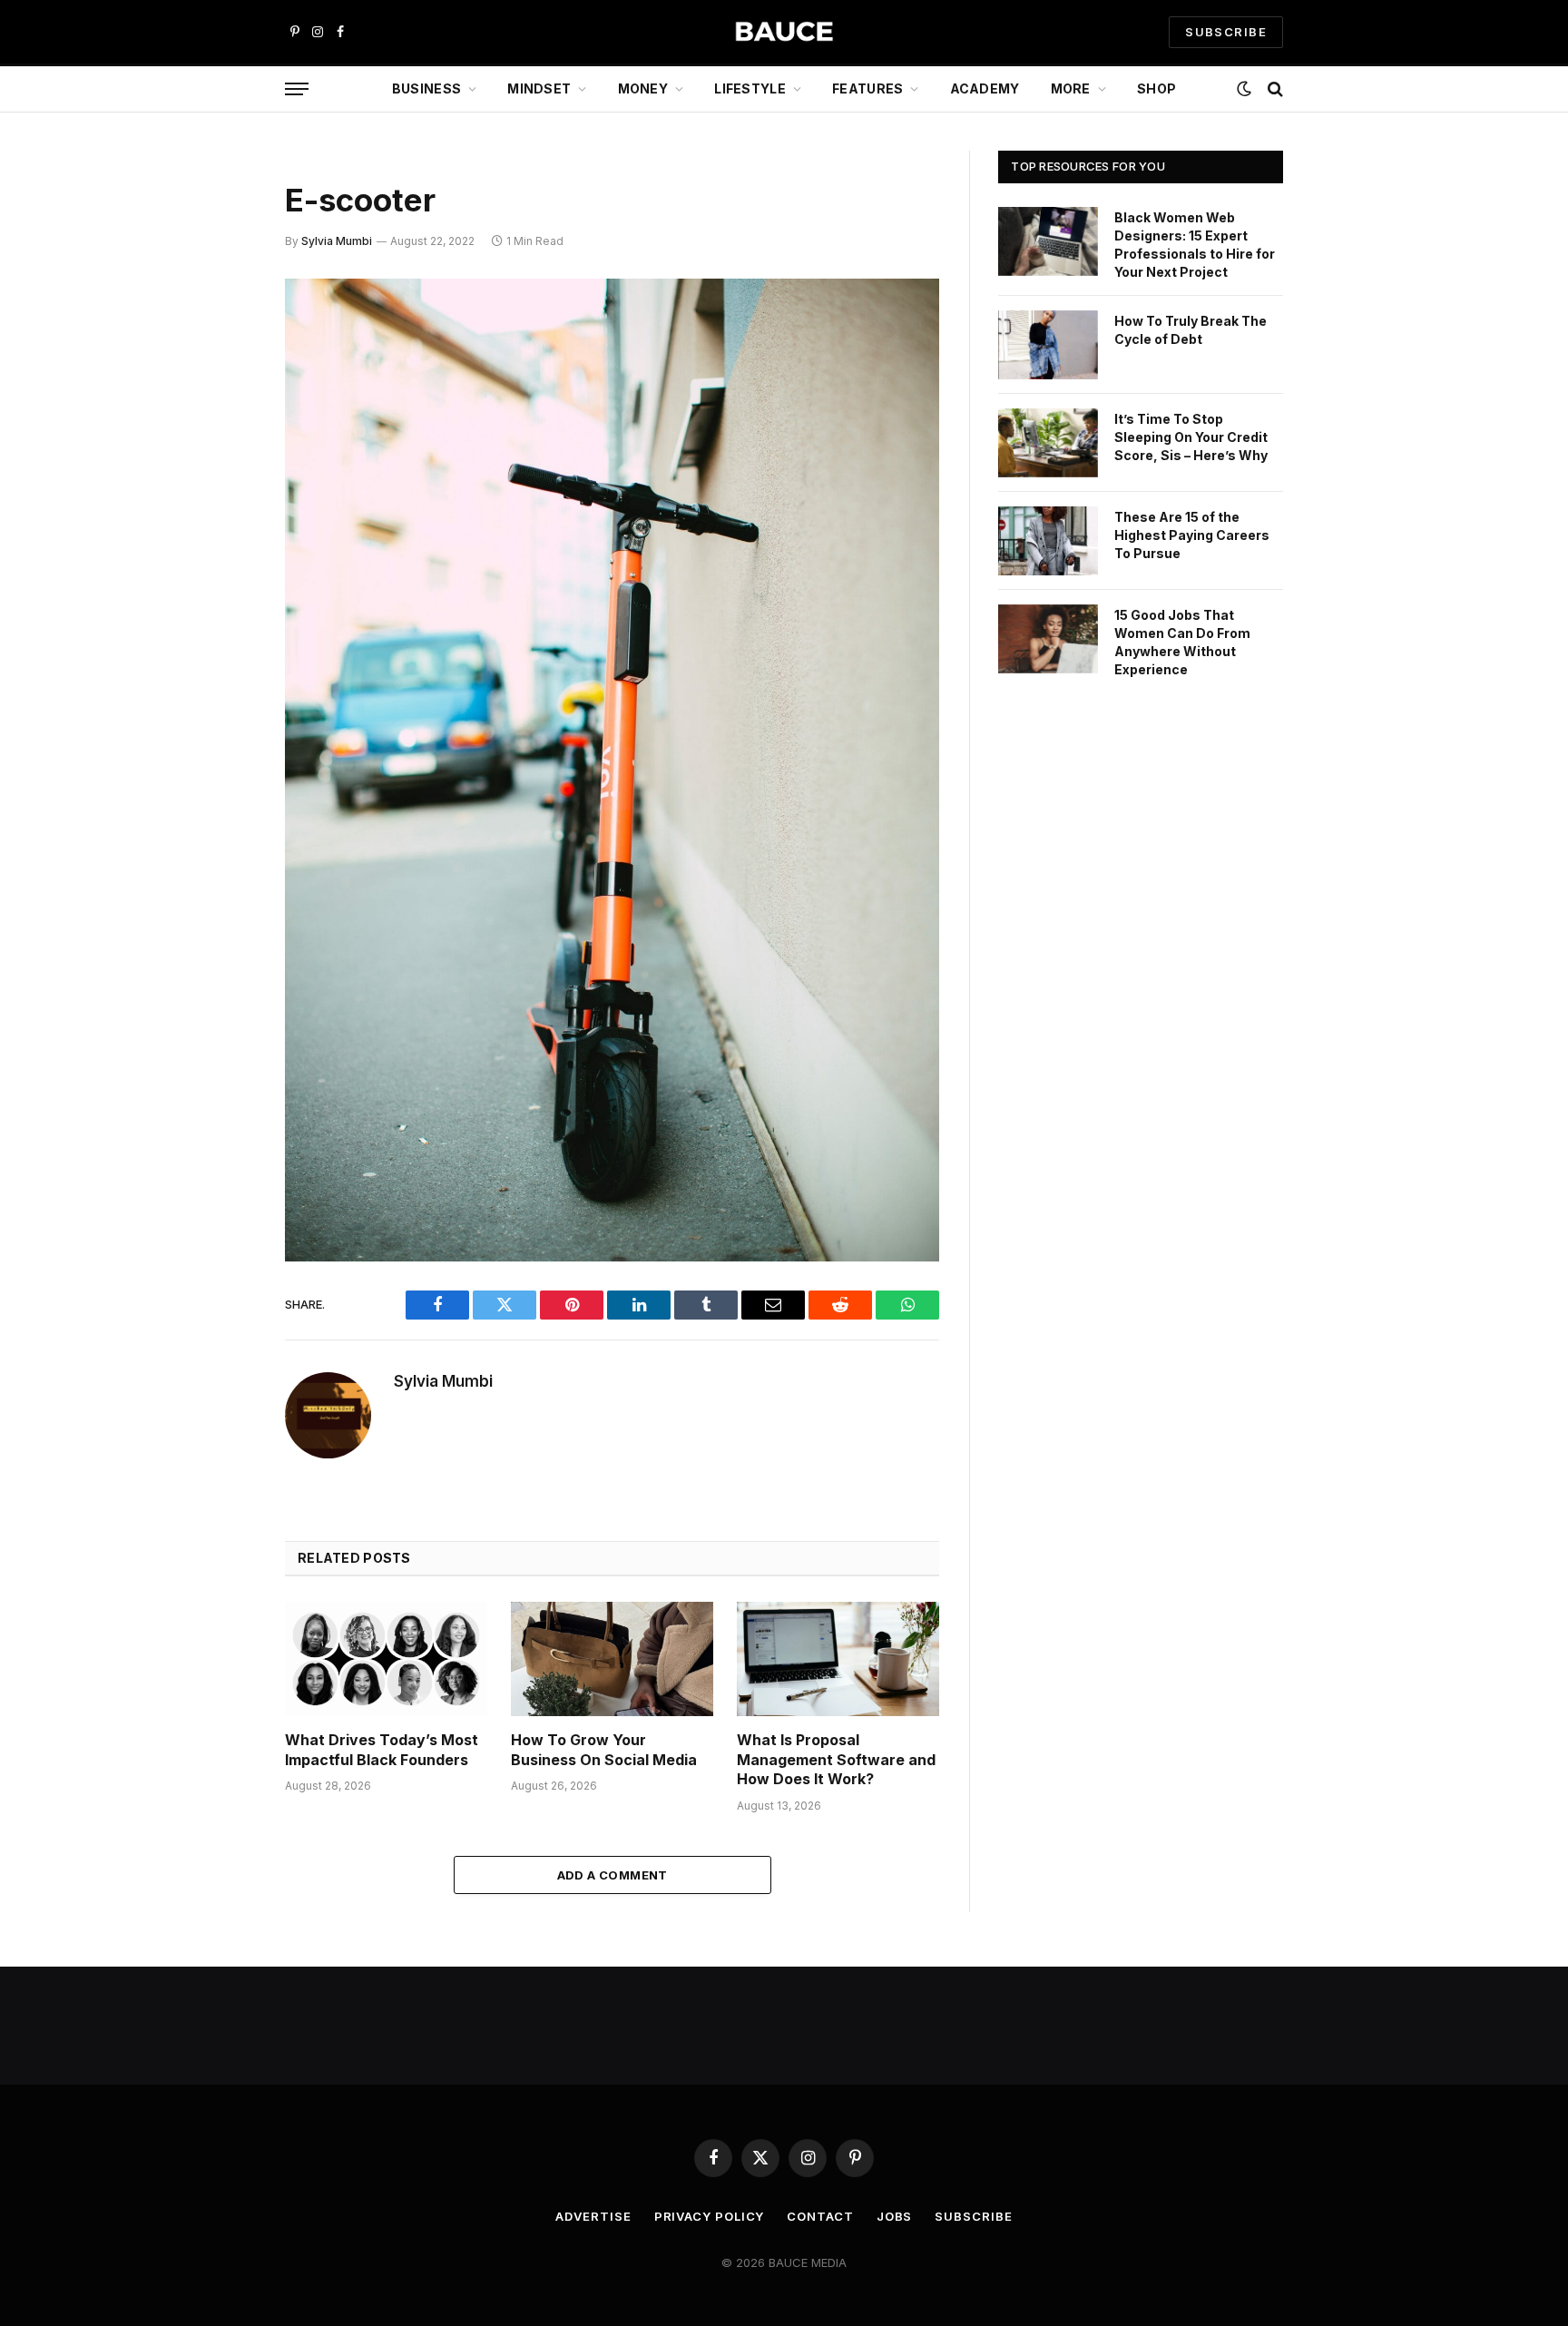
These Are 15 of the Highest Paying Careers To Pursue (1192, 535)
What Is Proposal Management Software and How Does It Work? (836, 1760)
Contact (820, 2216)
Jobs (895, 2216)
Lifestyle (750, 88)
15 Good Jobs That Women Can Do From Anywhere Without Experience (1182, 642)
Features (867, 88)
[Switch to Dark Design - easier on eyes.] (1244, 89)
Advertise (593, 2216)
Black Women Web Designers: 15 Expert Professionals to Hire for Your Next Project (1195, 245)
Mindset (539, 88)
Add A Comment (612, 1875)
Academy (985, 88)
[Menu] (297, 89)
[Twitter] (221, 386)
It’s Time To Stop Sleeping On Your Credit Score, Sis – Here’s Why (1191, 437)
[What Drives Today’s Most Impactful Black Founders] (386, 1659)
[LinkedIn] (221, 432)
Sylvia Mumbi (337, 241)
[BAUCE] (784, 32)
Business (426, 88)
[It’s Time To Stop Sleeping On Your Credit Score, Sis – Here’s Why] (1048, 443)
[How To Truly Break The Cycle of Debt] (1048, 345)
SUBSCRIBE (1226, 32)
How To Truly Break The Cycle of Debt (1191, 330)
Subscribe (973, 2216)
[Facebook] (221, 339)
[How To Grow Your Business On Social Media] (612, 1659)
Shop (1156, 88)
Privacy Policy (710, 2216)
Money (643, 88)
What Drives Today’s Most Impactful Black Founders (382, 1750)
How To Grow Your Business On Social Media (604, 1750)
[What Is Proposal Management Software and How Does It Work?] (838, 1659)
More (1071, 88)
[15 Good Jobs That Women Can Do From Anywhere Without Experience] (1048, 639)
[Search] (1274, 89)
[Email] (221, 525)
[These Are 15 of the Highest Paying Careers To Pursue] (1048, 541)
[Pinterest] (221, 478)
